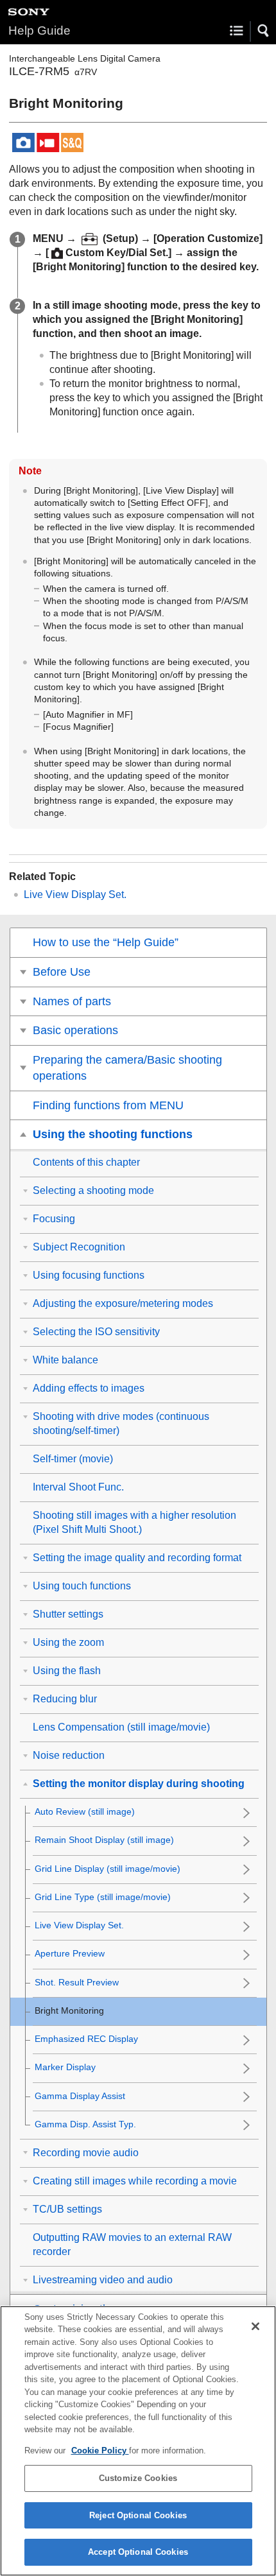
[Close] (255, 2326)
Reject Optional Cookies (138, 2515)
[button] (264, 31)
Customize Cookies (138, 2478)
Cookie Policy (100, 2451)
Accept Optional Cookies (138, 2552)
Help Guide (39, 30)
